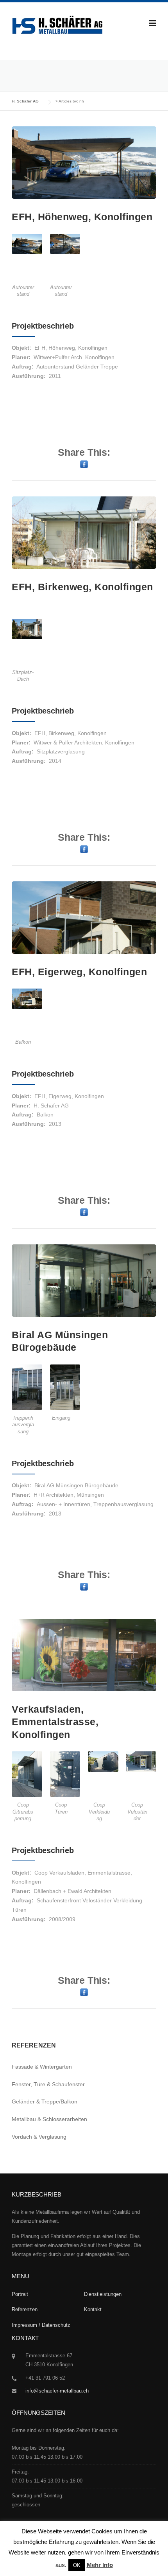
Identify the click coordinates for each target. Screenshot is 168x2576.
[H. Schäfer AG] (57, 27)
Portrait (20, 2294)
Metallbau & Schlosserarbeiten (49, 2119)
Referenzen (25, 2309)
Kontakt (93, 2309)
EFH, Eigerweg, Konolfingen (79, 972)
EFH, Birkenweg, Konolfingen (82, 587)
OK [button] (77, 2565)
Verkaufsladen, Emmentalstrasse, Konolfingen (55, 1722)
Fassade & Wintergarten (42, 2067)
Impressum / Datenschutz (41, 2325)
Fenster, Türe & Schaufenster (48, 2084)
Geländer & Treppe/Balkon (45, 2101)
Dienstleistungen (103, 2294)
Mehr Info (100, 2565)
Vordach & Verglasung (39, 2137)
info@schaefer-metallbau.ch (57, 2391)
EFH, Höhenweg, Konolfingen (82, 217)
